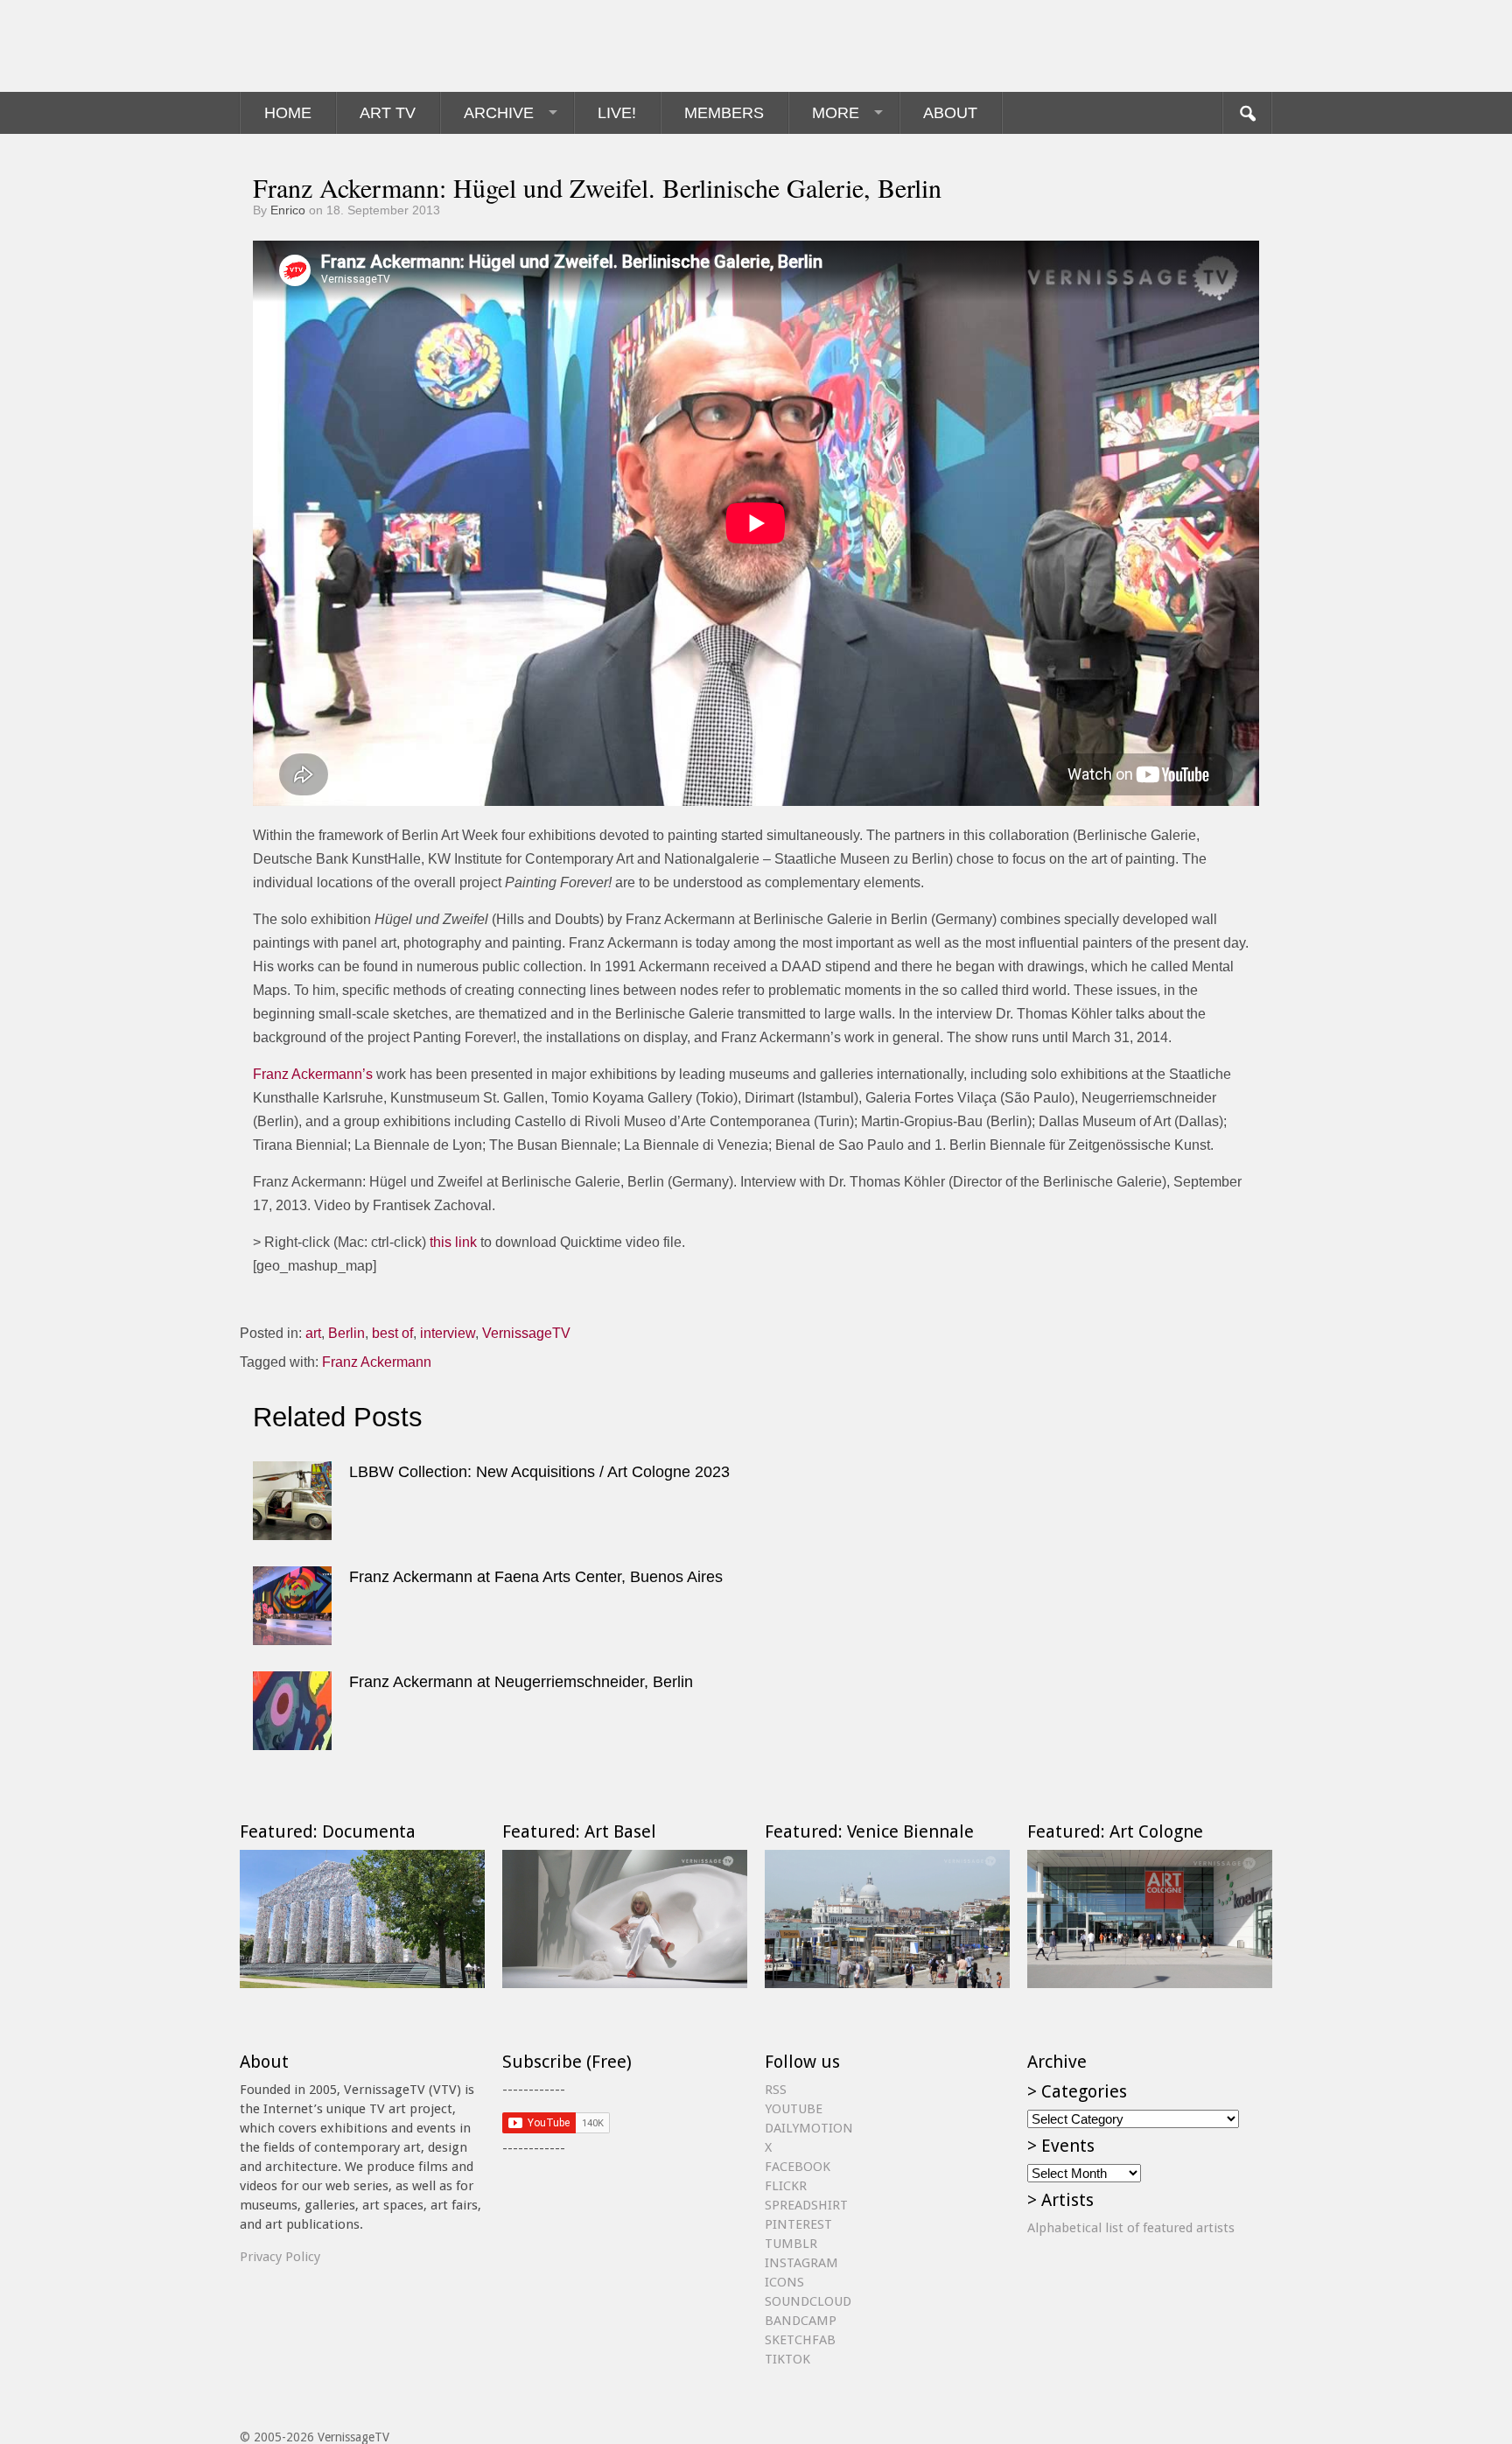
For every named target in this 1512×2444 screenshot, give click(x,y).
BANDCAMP (801, 2321)
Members (724, 113)
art (313, 1333)
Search (1247, 113)
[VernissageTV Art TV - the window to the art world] (327, 46)
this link (453, 1242)
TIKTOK (787, 2359)
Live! (617, 113)
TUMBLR (791, 2244)
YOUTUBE (794, 2109)
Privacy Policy (280, 2257)
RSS (776, 2090)
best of (392, 1333)
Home (288, 113)
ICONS (784, 2282)
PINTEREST (798, 2224)
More (836, 113)
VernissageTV (526, 1333)
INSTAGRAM (801, 2263)
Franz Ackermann (377, 1362)
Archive (499, 113)
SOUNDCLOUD (808, 2301)
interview (448, 1333)
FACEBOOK (798, 2167)
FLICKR (786, 2186)
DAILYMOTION (809, 2128)
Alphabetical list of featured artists (1131, 2228)
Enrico (288, 210)
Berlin (346, 1333)
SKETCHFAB (800, 2340)
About (950, 113)
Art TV (388, 113)
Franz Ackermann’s (313, 1074)
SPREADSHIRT (806, 2205)
